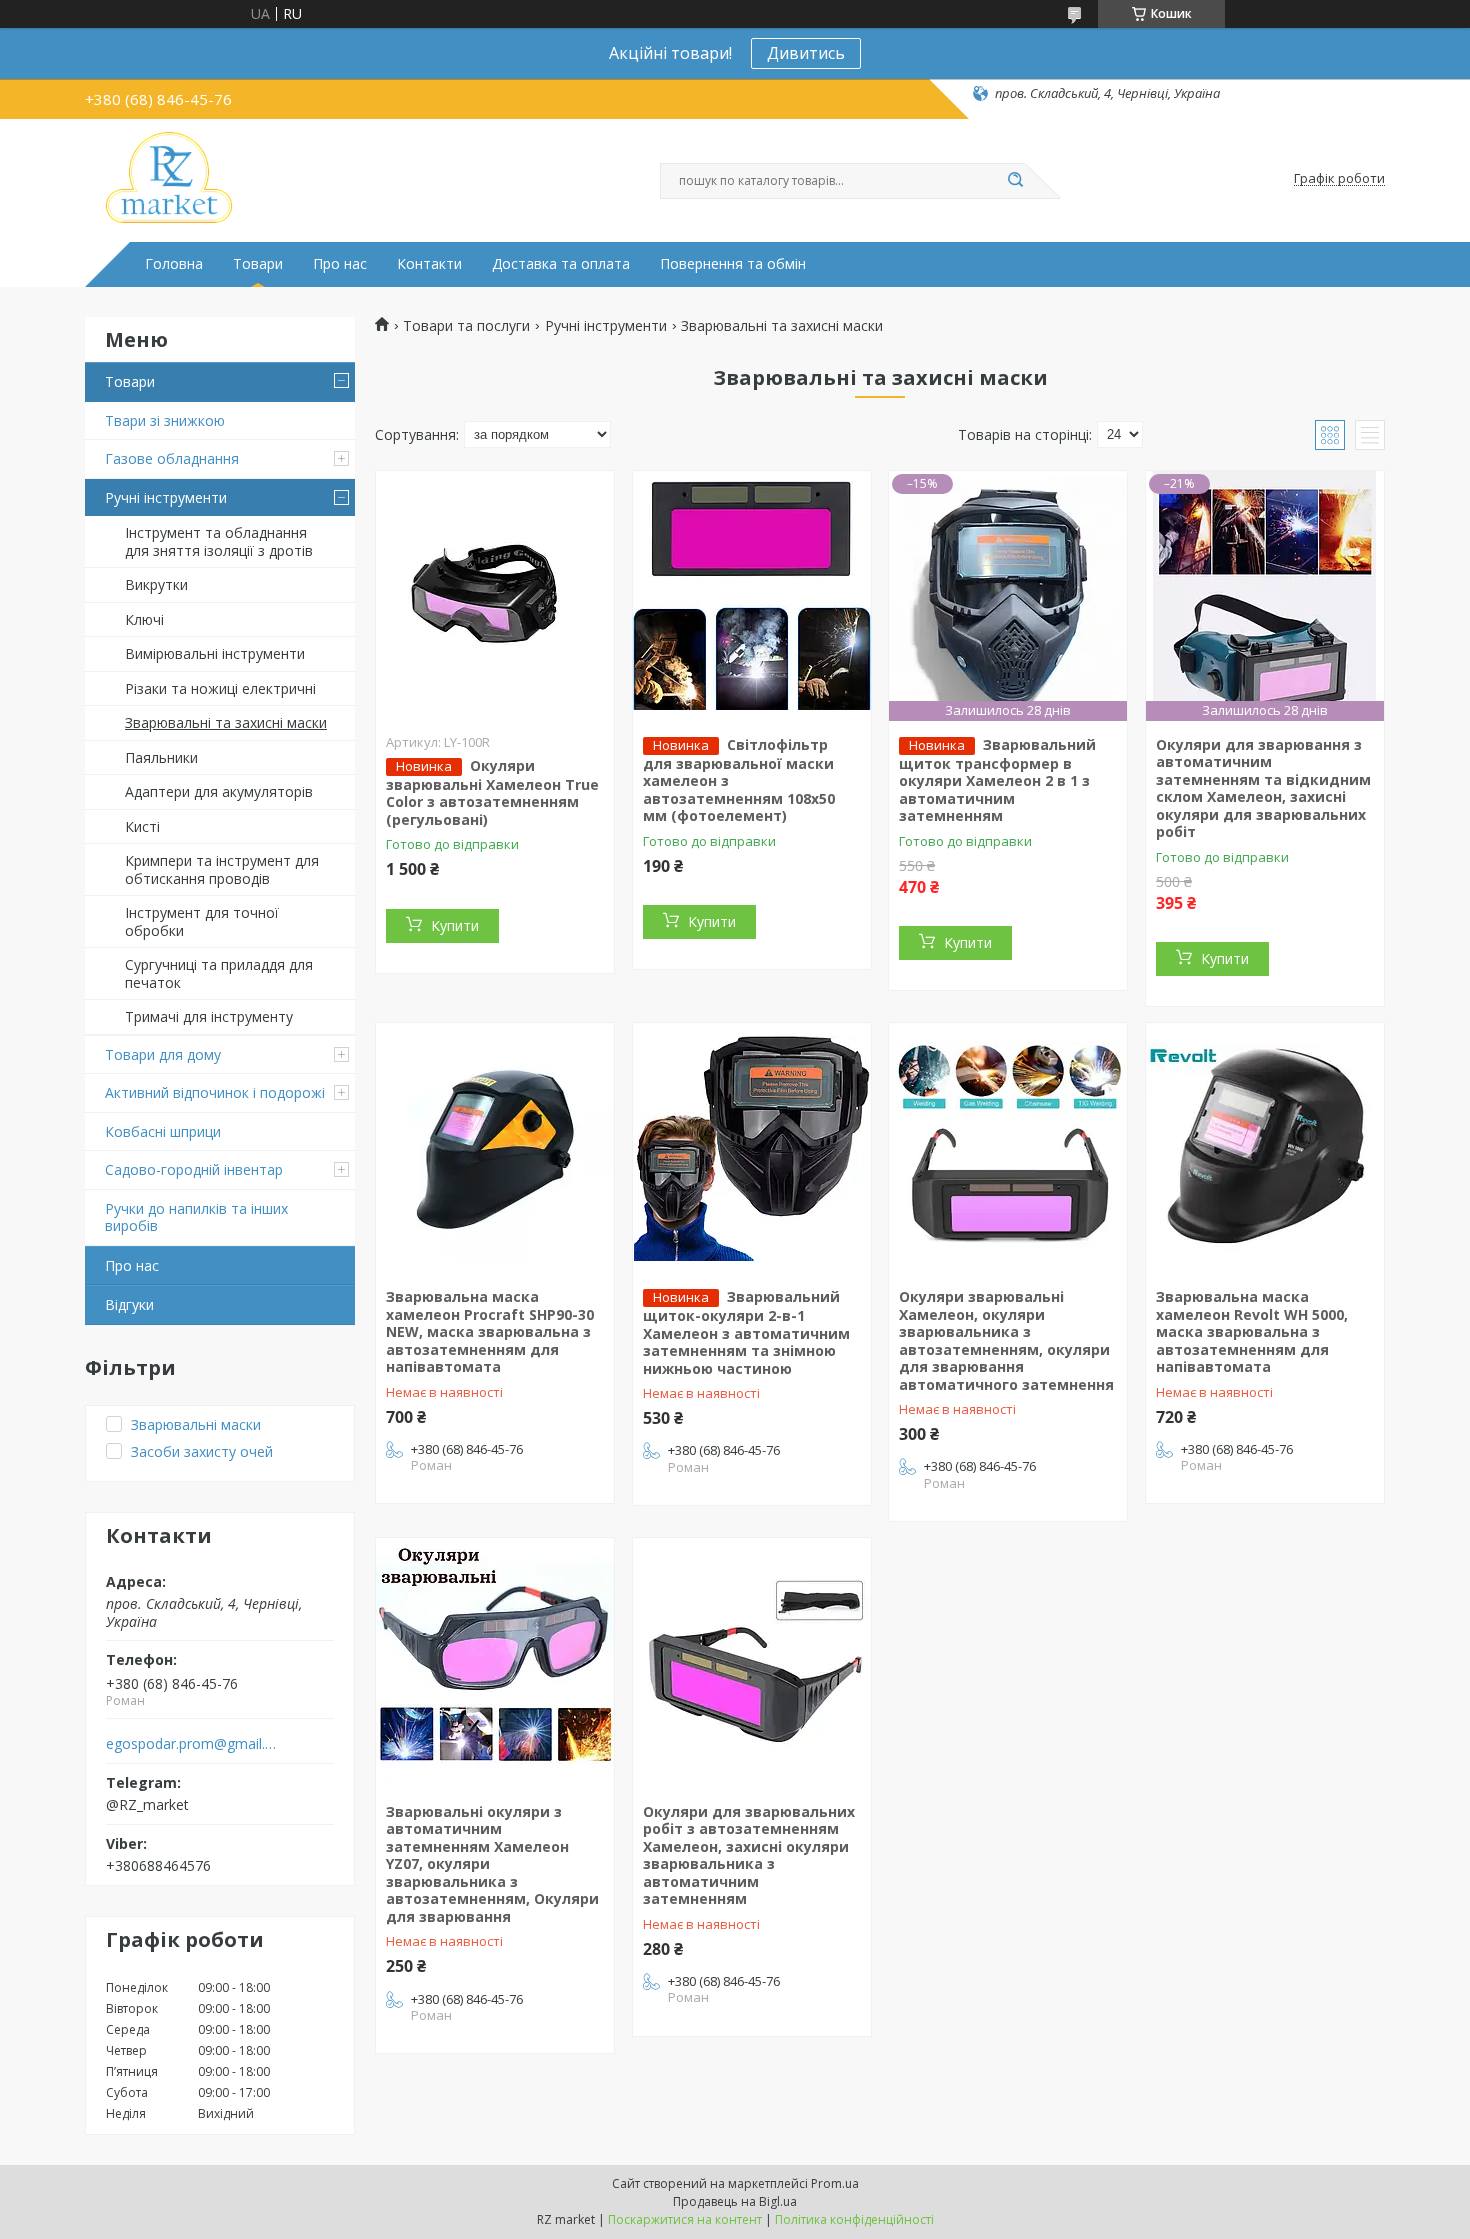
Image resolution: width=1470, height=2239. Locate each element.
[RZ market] (169, 179)
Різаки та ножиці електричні (220, 688)
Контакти (429, 264)
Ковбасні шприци (163, 1131)
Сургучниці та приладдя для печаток (219, 973)
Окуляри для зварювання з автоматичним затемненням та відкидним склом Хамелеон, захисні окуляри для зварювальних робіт (1263, 788)
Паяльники (161, 757)
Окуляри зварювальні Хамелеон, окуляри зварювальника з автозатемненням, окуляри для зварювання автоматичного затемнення (1006, 1340)
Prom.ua (835, 2183)
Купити (455, 925)
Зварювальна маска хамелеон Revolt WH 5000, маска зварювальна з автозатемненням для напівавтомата (1252, 1331)
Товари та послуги (466, 326)
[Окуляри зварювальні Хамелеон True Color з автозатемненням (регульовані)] (495, 596)
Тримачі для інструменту (209, 1016)
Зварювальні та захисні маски (226, 722)
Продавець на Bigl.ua (735, 2201)
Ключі (144, 619)
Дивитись (806, 53)
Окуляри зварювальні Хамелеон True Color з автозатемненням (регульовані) (492, 792)
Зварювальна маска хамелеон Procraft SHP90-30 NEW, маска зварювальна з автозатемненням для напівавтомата (490, 1331)
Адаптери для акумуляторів (219, 791)
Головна (174, 264)
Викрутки (156, 584)
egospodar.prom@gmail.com (193, 1744)
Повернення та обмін (733, 264)
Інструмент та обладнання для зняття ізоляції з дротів (219, 541)
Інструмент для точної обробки (202, 921)
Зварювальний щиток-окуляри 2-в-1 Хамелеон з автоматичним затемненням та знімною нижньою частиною (746, 1332)
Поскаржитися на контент (685, 2219)
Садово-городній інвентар (194, 1169)
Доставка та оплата (561, 264)
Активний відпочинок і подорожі (215, 1092)
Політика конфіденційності (854, 2219)
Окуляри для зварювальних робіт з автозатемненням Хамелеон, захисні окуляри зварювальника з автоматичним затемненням (749, 1855)
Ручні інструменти (166, 497)
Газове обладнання (172, 458)
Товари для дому (163, 1054)
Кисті (142, 826)
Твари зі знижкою (165, 420)
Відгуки (129, 1304)
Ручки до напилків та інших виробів (196, 1217)
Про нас (340, 264)
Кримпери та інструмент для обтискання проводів (222, 869)
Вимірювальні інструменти (215, 653)
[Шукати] (1015, 181)
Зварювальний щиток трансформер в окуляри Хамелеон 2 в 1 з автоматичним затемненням (997, 780)
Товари (258, 264)
